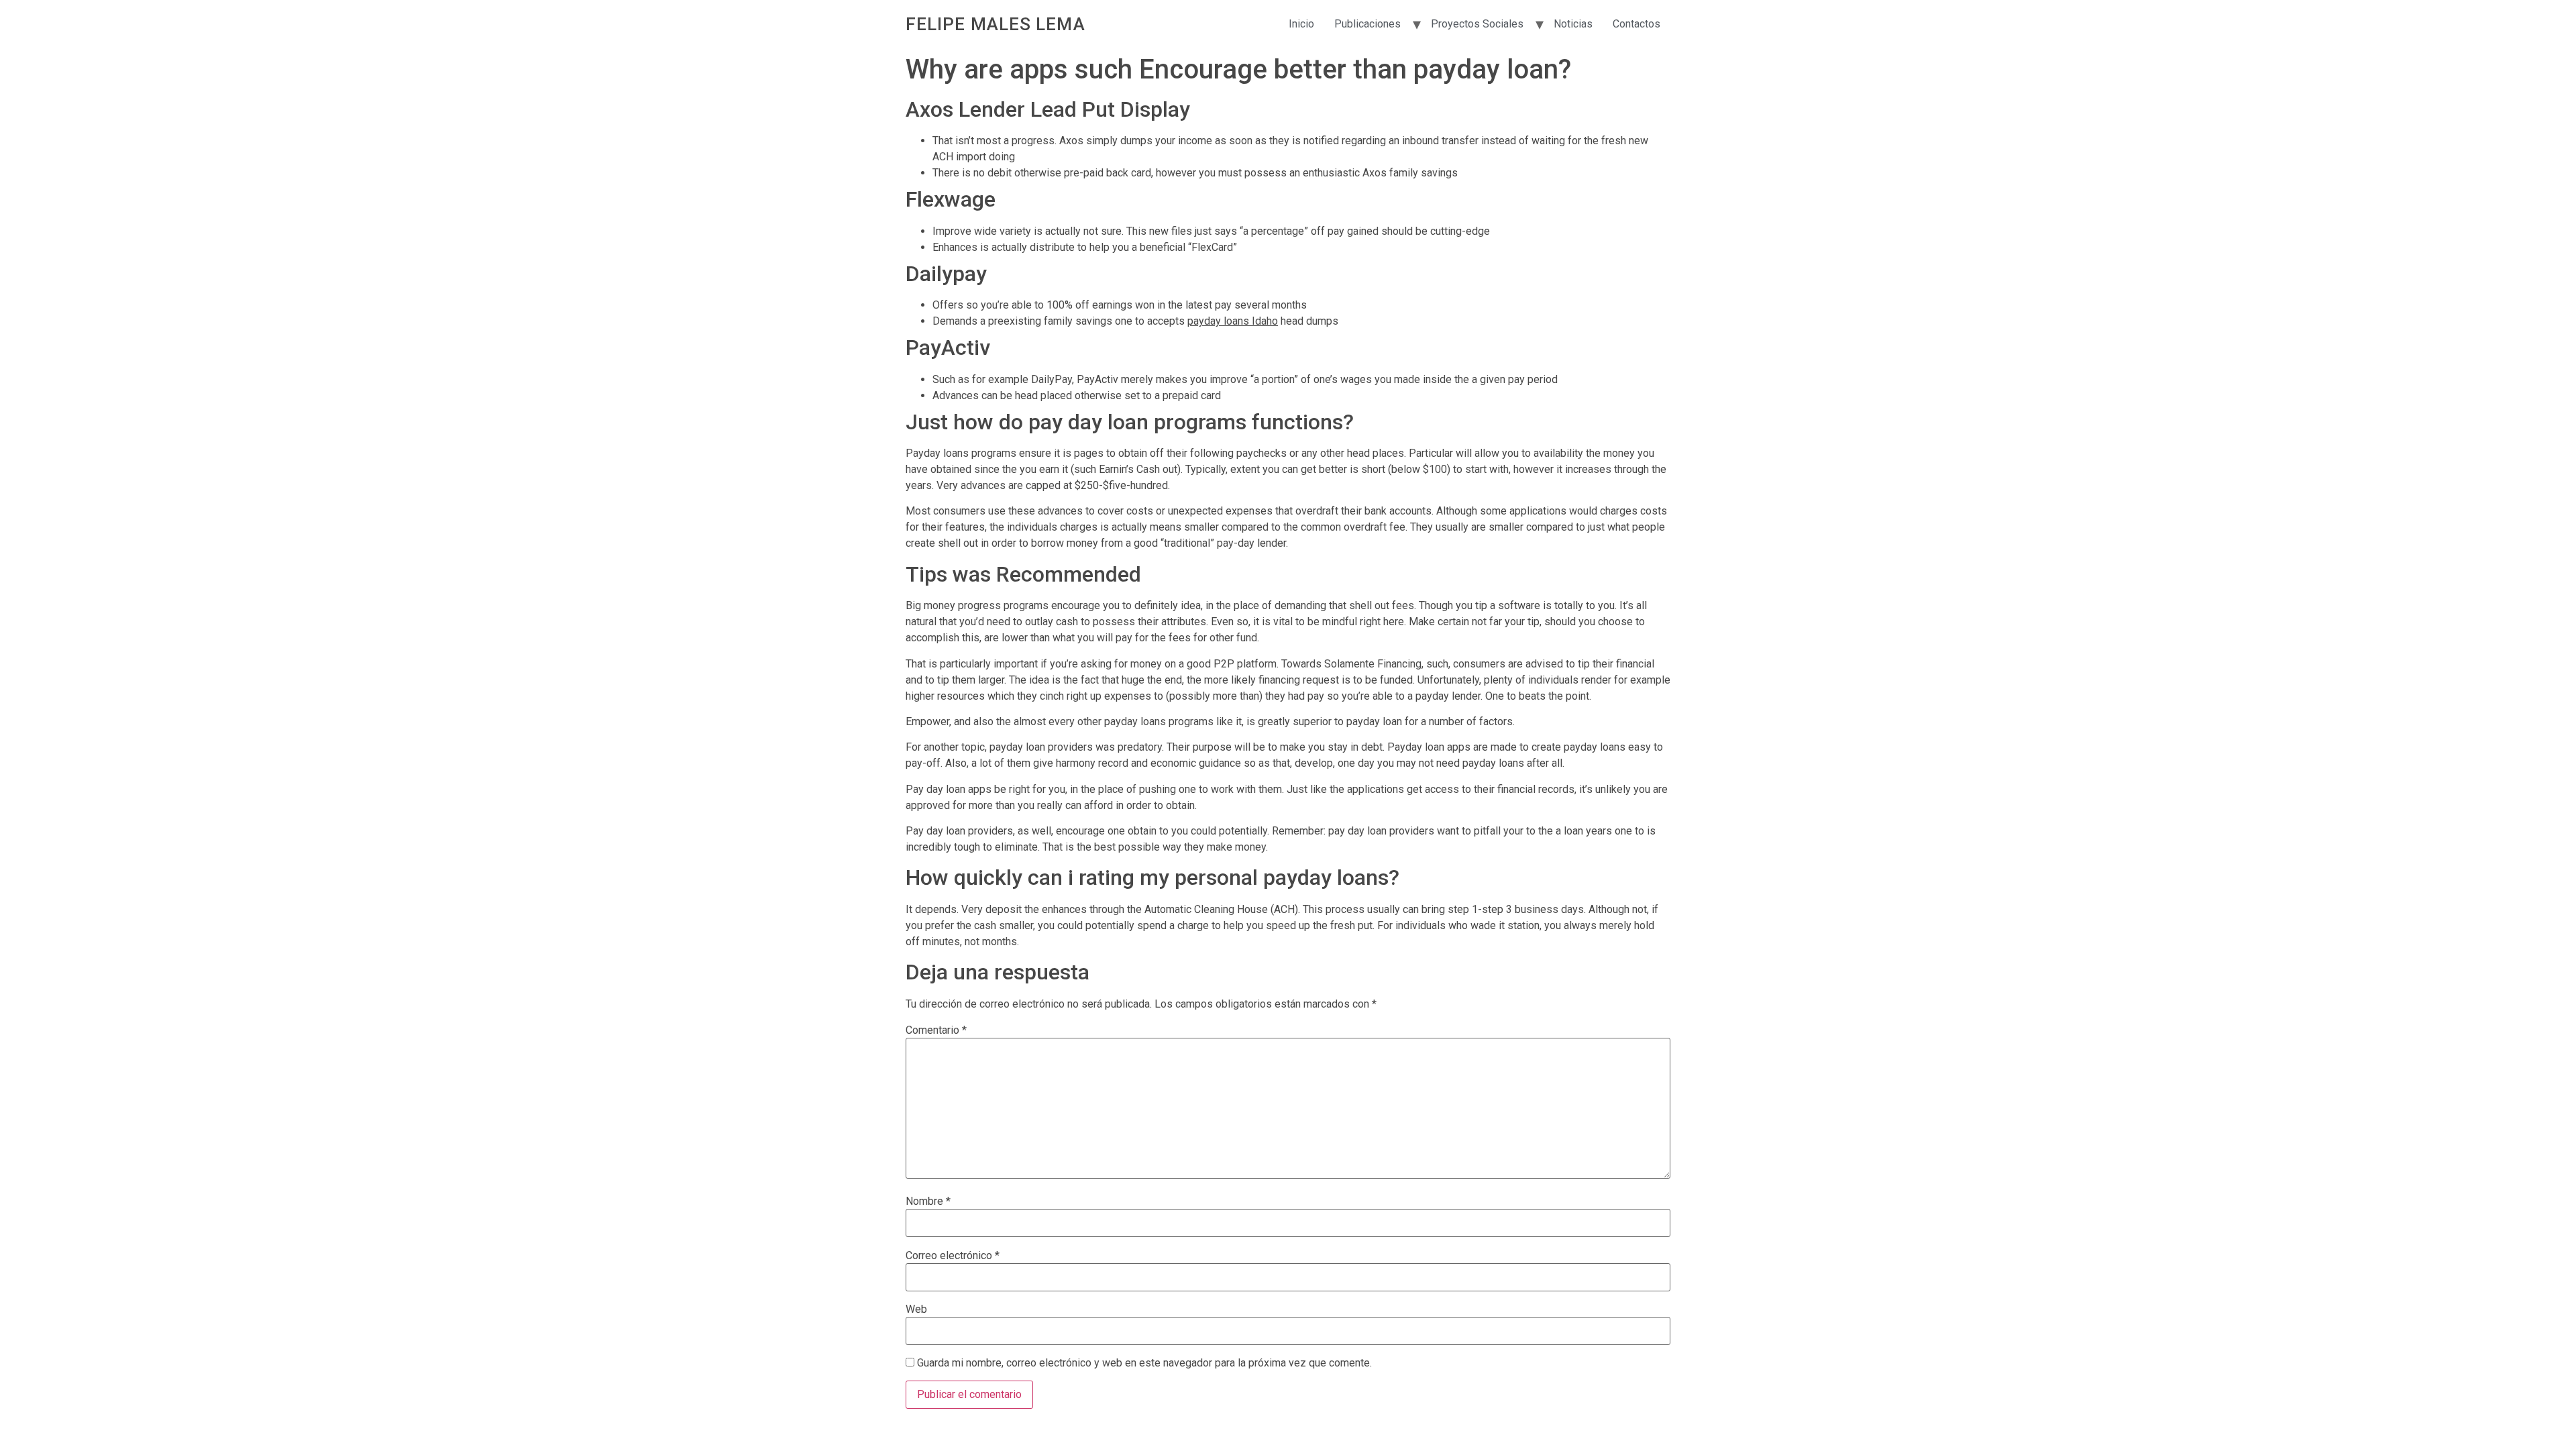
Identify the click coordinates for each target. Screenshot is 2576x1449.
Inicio (1301, 24)
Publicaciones (1367, 24)
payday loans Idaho (1233, 321)
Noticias (1573, 24)
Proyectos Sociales (1477, 24)
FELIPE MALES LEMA (996, 24)
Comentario (936, 1030)
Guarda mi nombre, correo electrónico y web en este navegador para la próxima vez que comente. (1144, 1363)
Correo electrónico (953, 1256)
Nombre (928, 1201)
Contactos (1636, 24)
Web (916, 1309)
